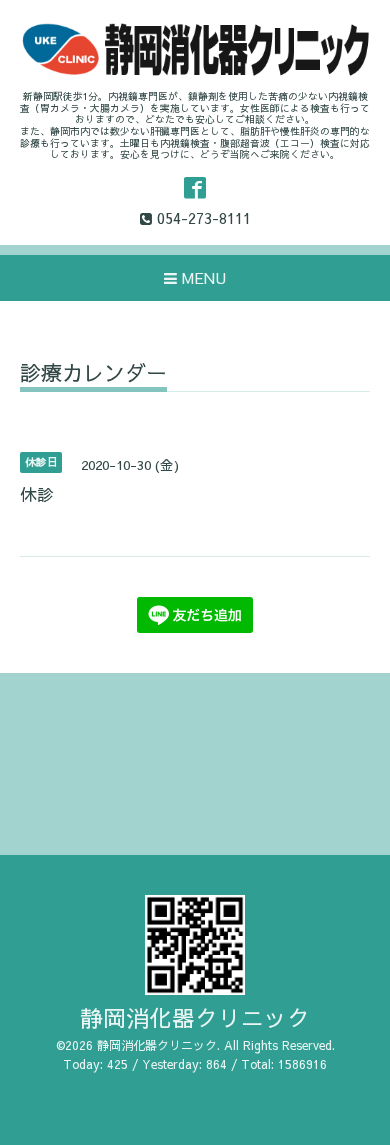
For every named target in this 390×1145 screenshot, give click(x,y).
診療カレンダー (93, 374)
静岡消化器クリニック (195, 1017)
